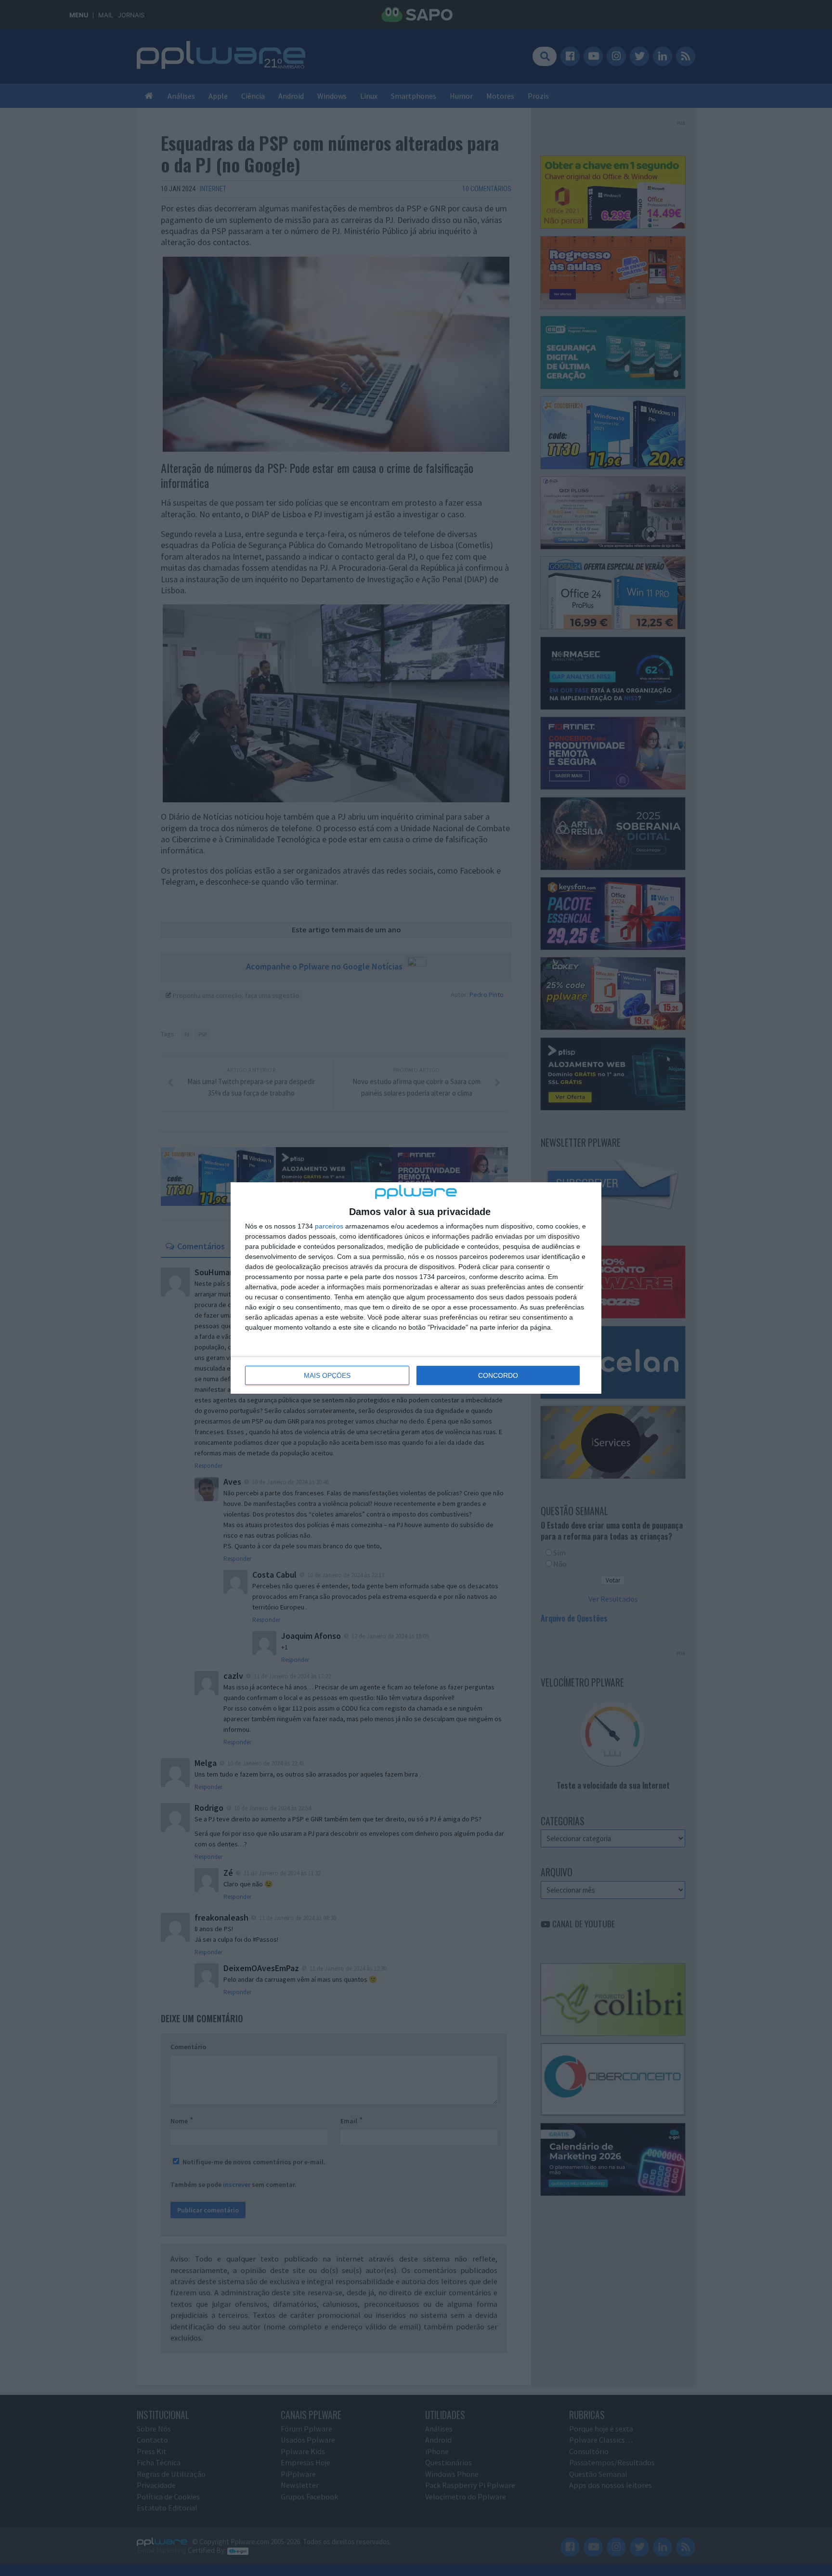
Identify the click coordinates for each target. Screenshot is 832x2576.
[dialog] (416, 1288)
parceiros (329, 1226)
